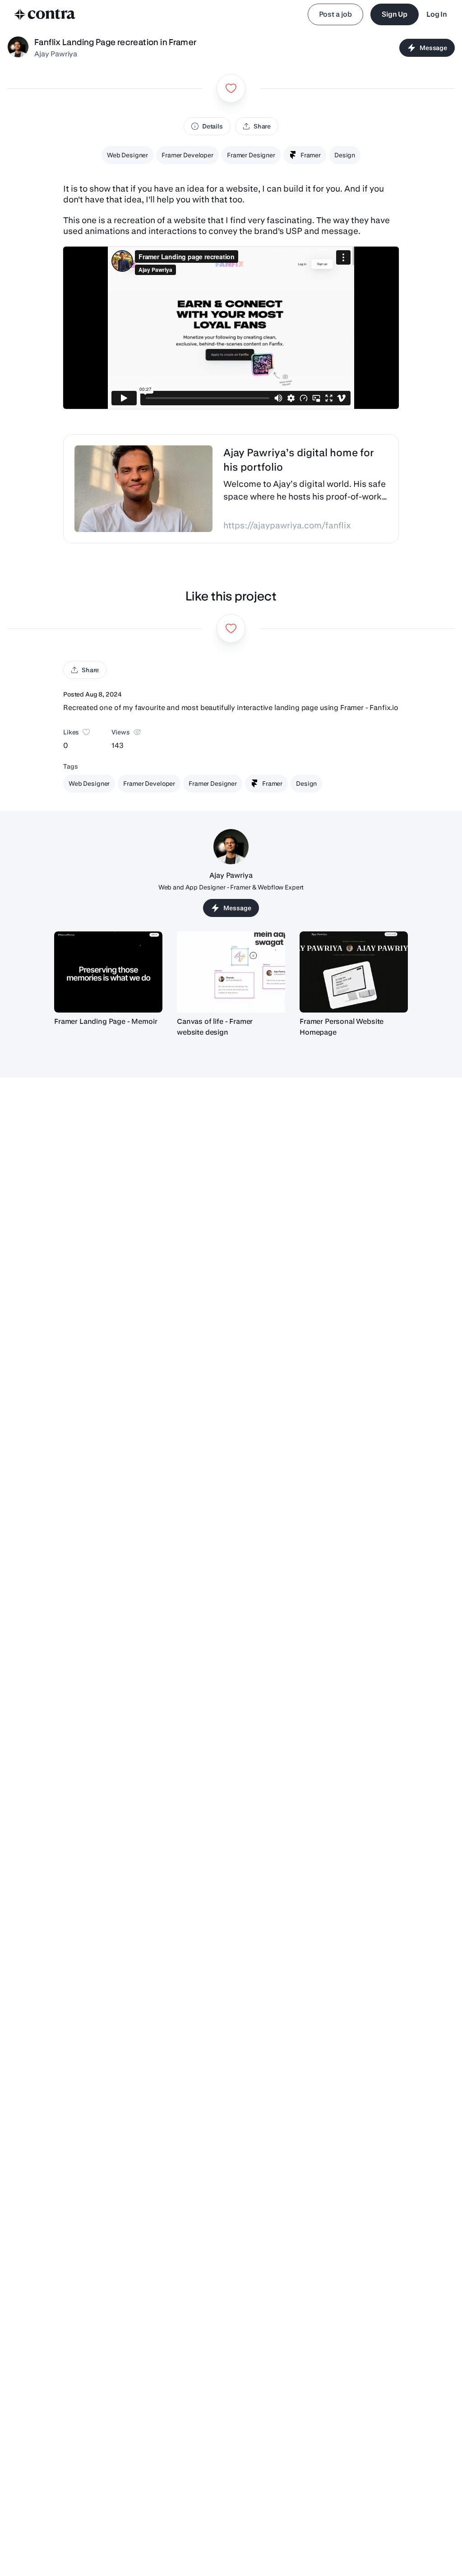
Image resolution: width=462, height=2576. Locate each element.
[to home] (45, 14)
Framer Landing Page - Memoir (106, 1021)
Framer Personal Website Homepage (342, 1027)
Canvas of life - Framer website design (215, 1027)
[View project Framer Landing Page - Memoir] (108, 972)
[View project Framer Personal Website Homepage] (354, 972)
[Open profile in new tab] (18, 48)
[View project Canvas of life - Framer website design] (231, 972)
